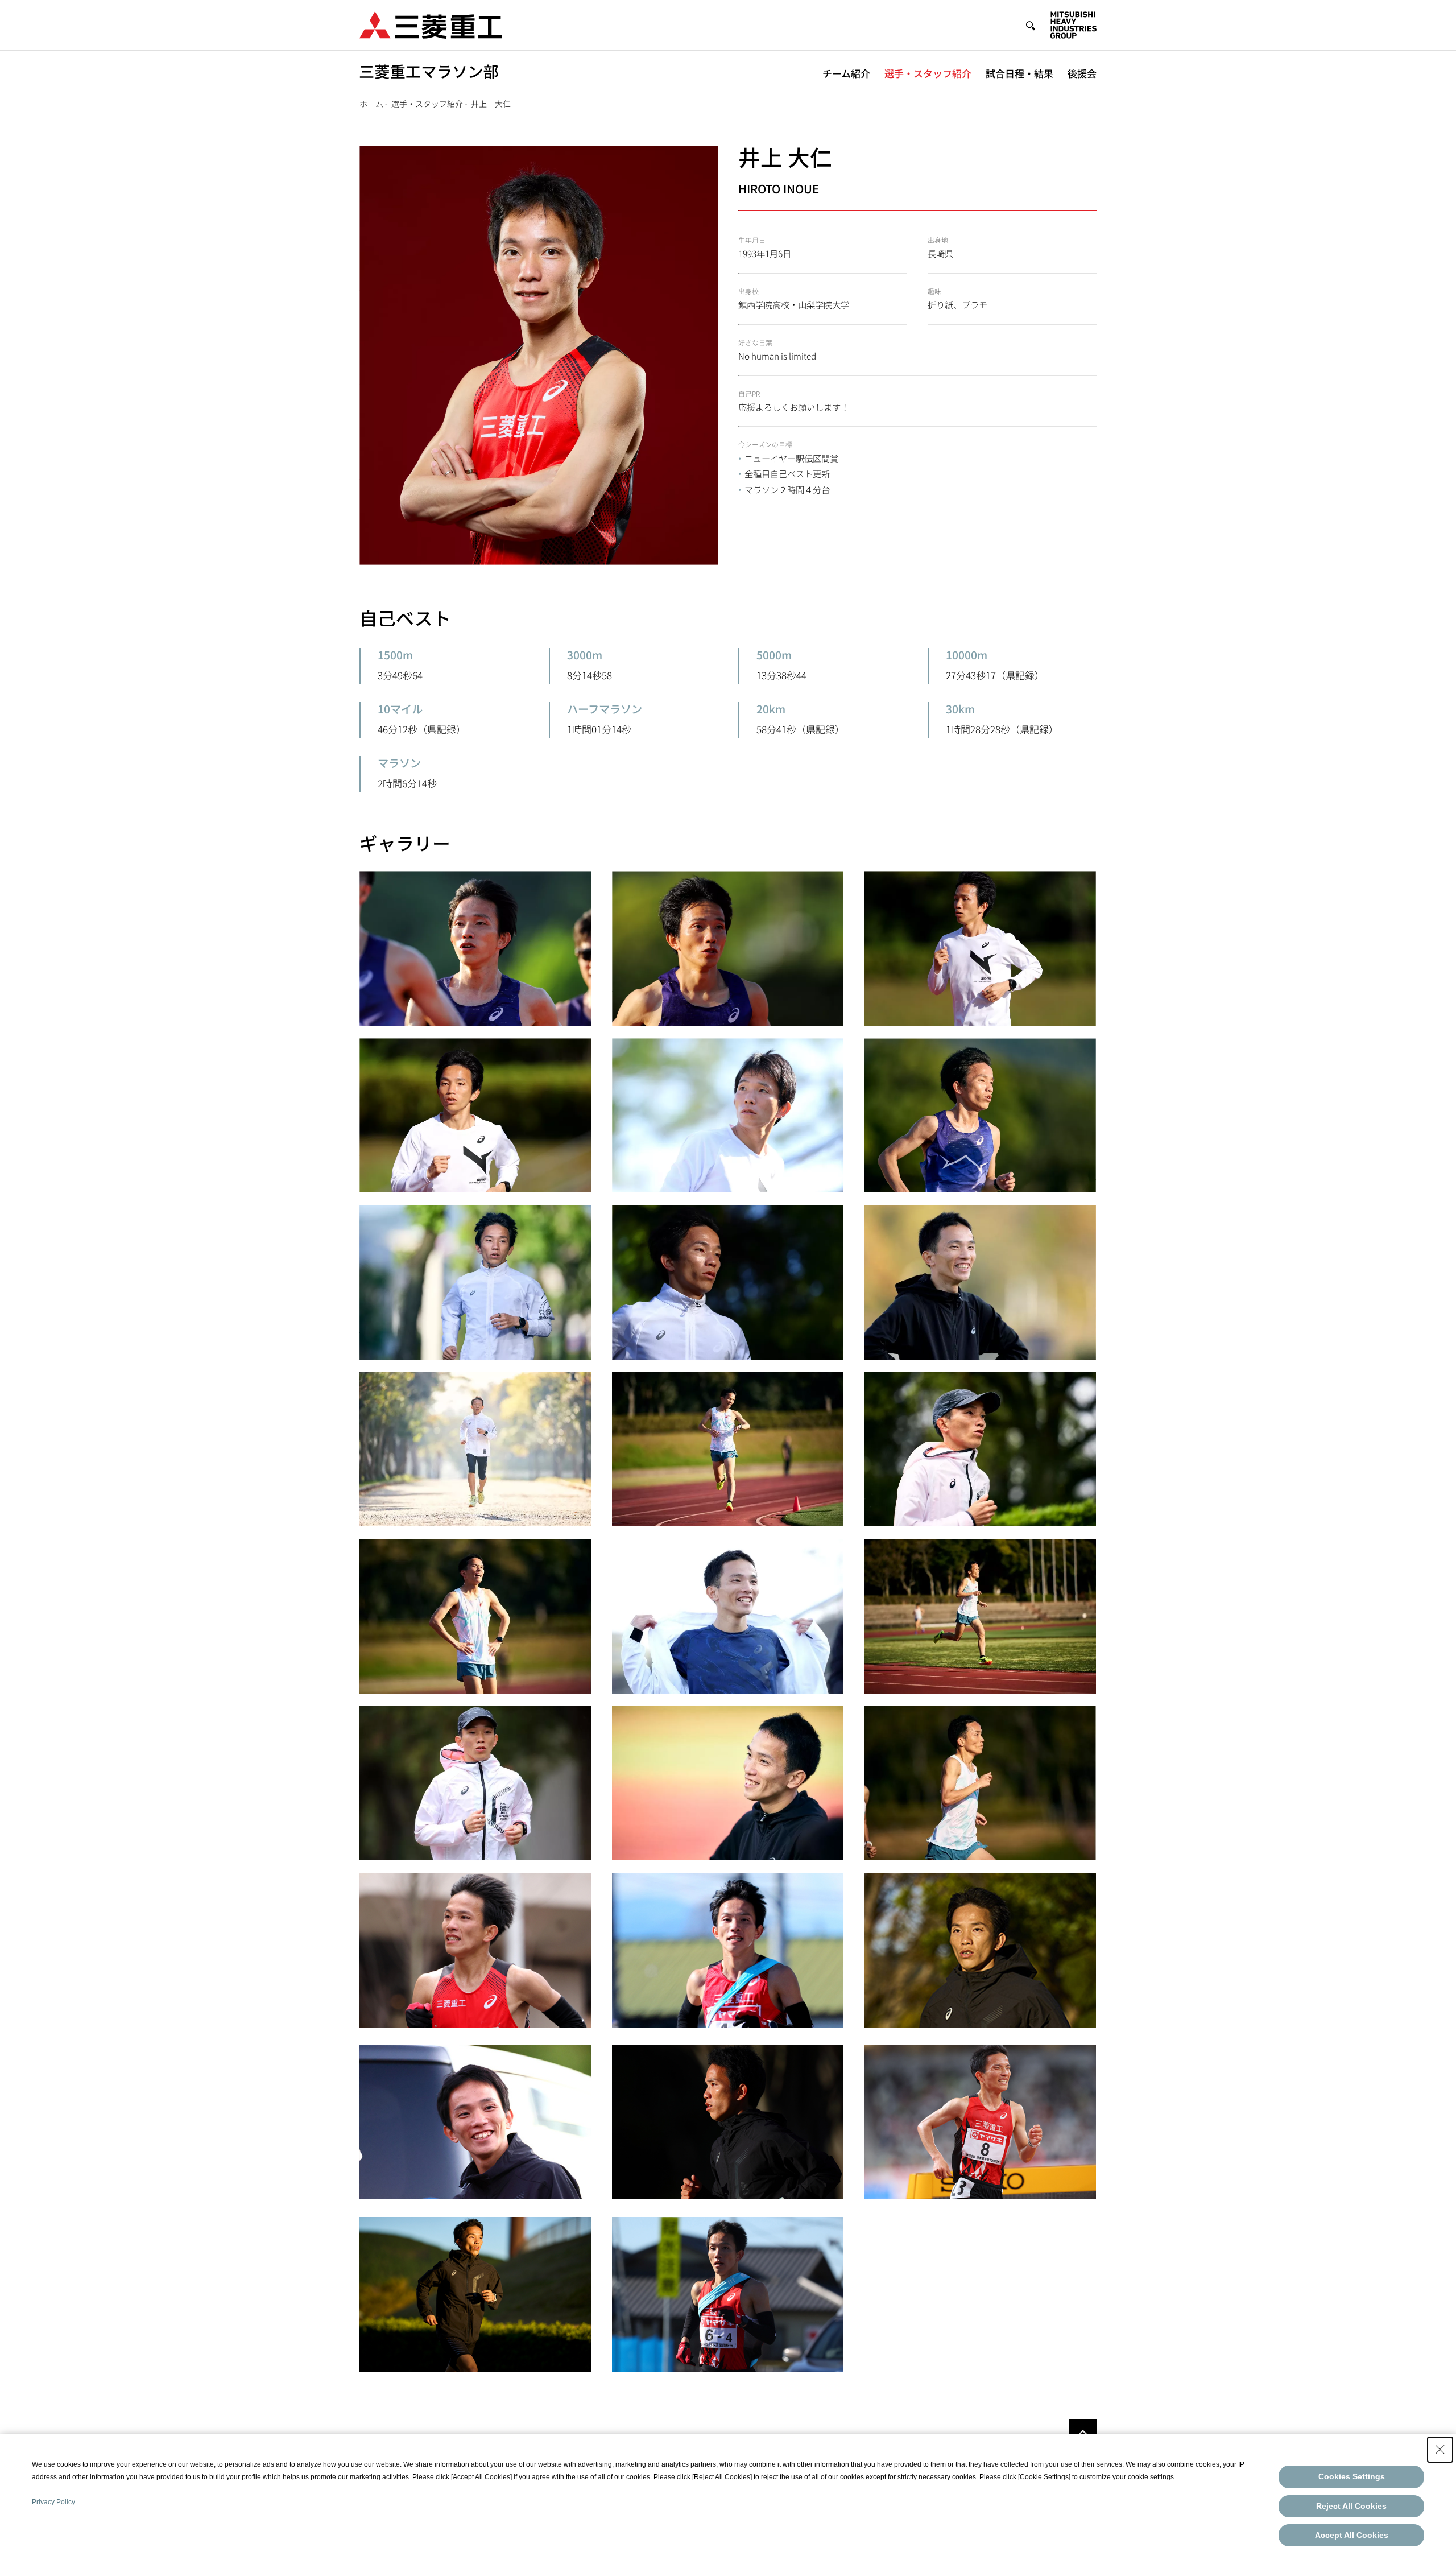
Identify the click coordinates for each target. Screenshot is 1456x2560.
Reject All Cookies (1351, 2506)
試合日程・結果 (1019, 73)
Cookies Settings (1352, 2476)
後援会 (1082, 73)
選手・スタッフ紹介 (928, 73)
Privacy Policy (53, 2502)
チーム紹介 (846, 73)
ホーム (371, 104)
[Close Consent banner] (1440, 2450)
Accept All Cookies (1352, 2535)
